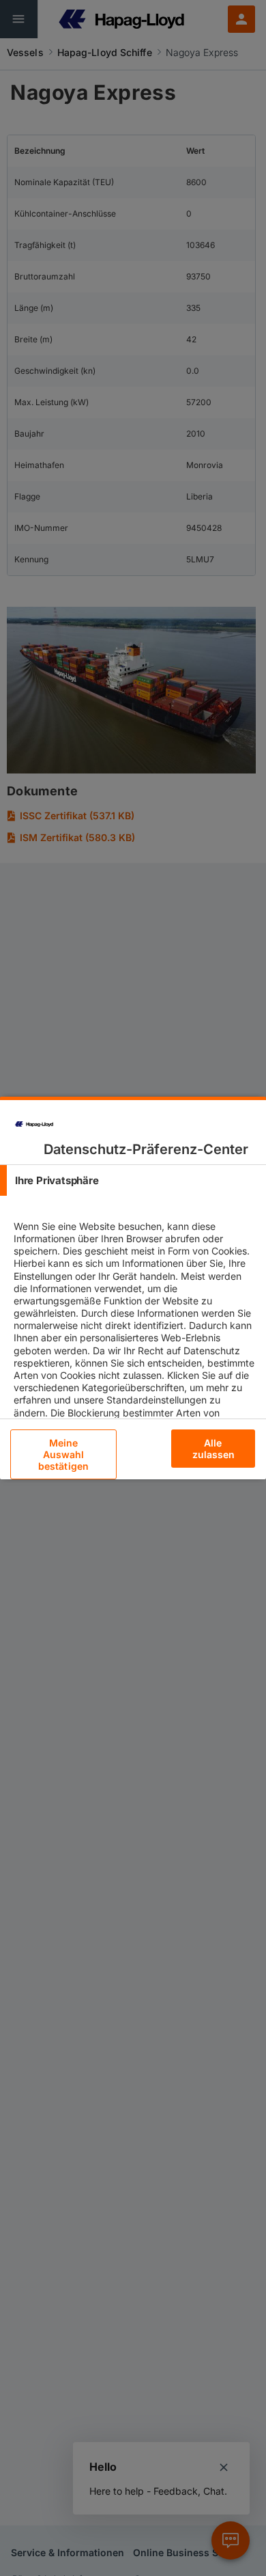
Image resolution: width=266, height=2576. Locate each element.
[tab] (133, 1180)
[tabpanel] (135, 1350)
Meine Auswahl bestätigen (63, 1454)
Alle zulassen (214, 1449)
